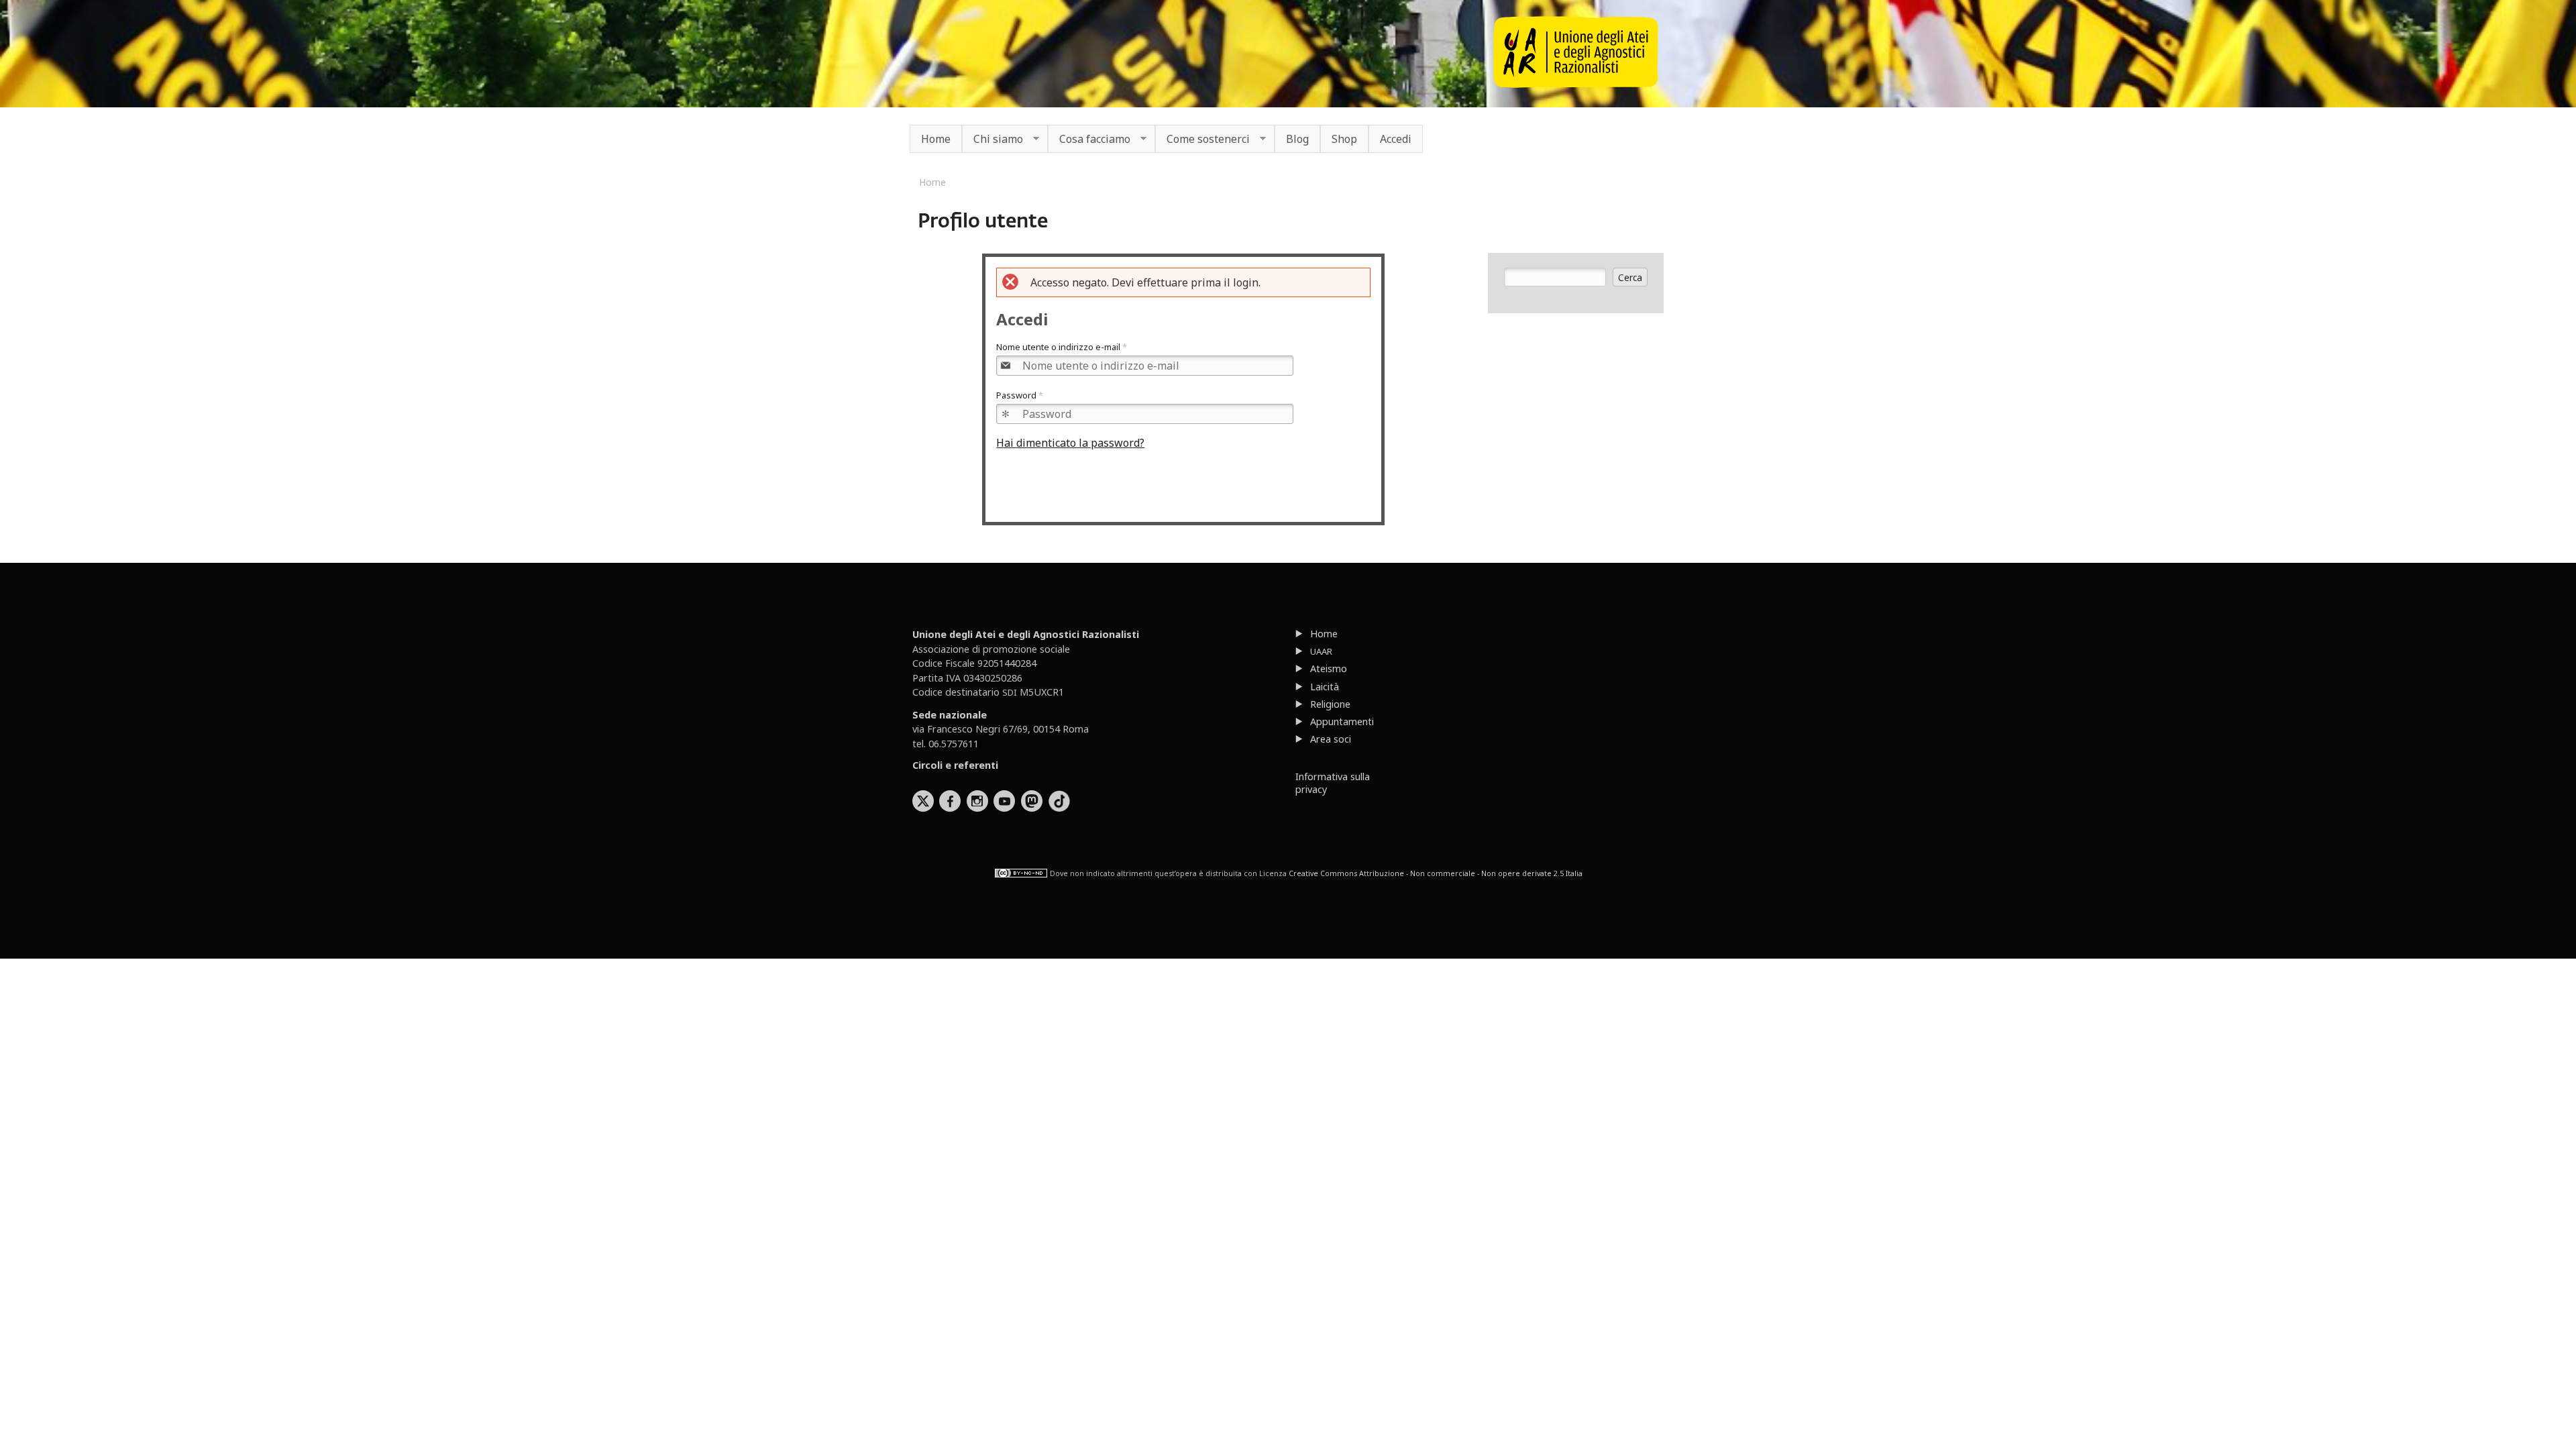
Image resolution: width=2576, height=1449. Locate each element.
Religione (1330, 704)
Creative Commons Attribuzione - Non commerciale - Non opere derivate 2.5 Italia (1436, 873)
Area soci (1331, 739)
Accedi (1396, 139)
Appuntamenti (1342, 721)
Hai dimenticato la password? (1070, 443)
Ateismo (1329, 668)
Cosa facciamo (1089, 140)
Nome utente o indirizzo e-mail (1062, 347)
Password (1020, 395)
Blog (1297, 139)
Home (936, 139)
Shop (1344, 139)
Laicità (1325, 687)
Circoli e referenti (955, 765)
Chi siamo (992, 140)
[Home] (1576, 84)
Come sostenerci (1202, 140)
